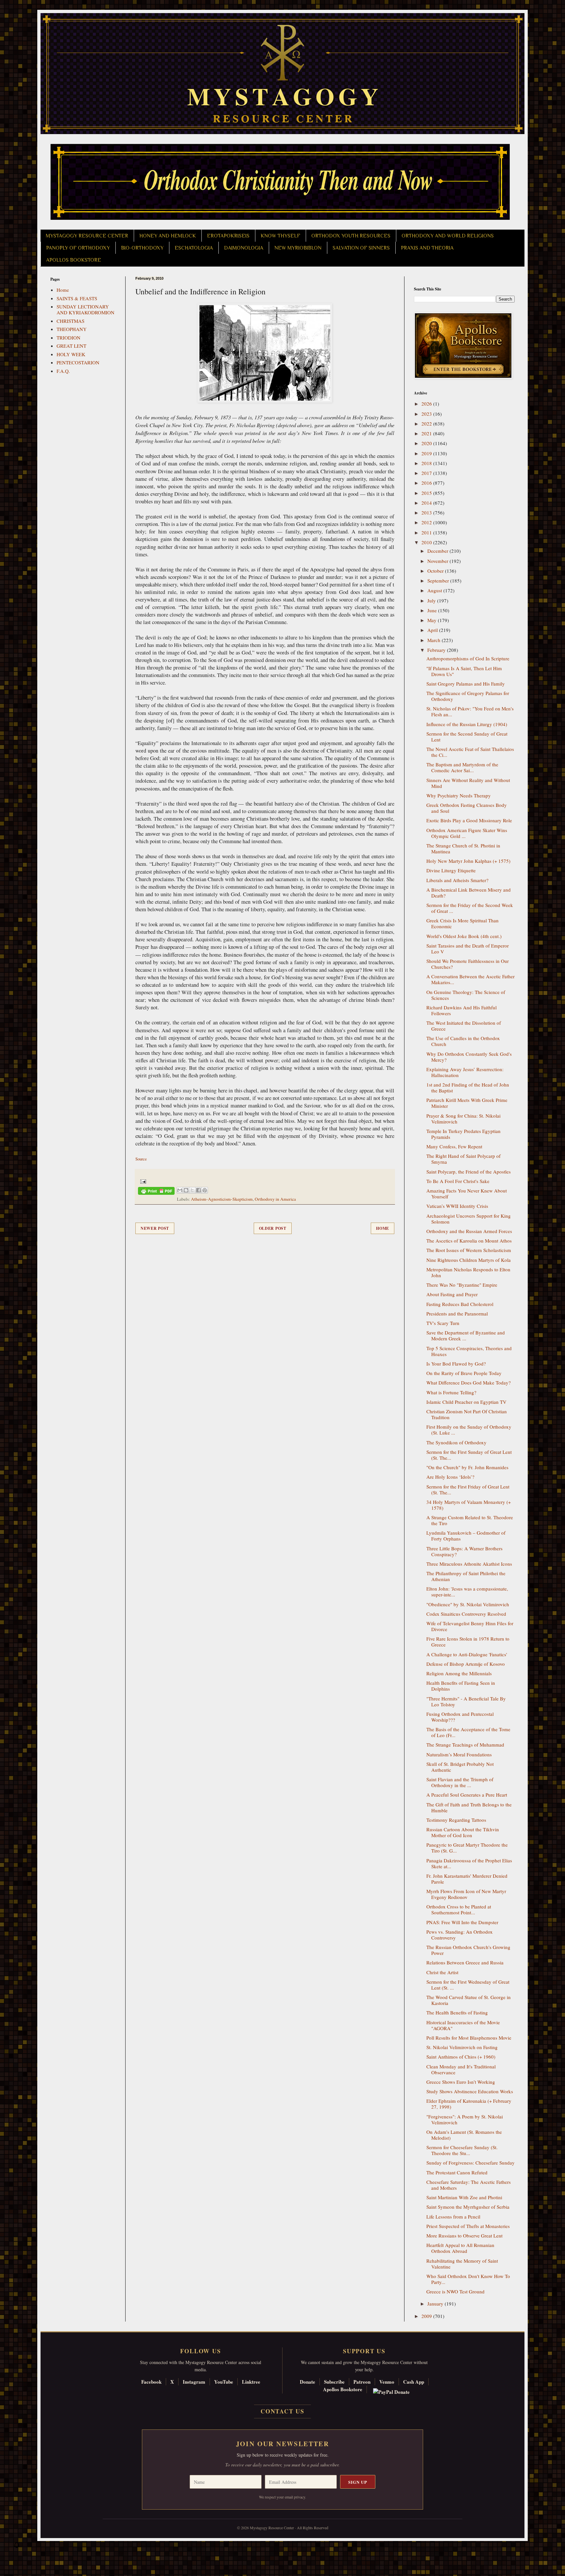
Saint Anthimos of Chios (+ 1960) (461, 2057)
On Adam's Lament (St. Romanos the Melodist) (464, 2135)
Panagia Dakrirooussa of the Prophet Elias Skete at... (469, 1863)
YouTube (224, 2382)
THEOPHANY (72, 329)
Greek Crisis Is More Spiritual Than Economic (462, 923)
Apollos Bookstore (343, 2389)
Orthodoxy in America (275, 1199)
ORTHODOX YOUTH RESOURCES (351, 236)
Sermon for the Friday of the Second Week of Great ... (470, 908)
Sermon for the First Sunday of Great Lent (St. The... (469, 1455)
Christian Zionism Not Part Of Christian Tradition (467, 1414)
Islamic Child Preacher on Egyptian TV (466, 1402)
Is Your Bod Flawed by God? (456, 1364)
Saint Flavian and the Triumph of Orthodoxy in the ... (460, 1782)
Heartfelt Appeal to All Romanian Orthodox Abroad (460, 2248)
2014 (427, 503)
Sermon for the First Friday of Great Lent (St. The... (468, 1489)
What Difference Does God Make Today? (469, 1383)
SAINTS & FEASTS (77, 298)
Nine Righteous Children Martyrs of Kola (469, 1260)
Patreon (362, 2382)
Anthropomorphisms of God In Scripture (468, 658)
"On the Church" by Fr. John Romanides (467, 1467)
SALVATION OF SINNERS (361, 248)
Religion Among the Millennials (459, 1673)
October (436, 571)
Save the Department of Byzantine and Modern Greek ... (466, 1335)
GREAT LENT (71, 346)
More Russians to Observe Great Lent (464, 2236)
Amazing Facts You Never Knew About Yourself (467, 1193)
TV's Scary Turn (443, 1323)
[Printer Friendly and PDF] (156, 1192)
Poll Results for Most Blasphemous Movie (469, 2038)
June (433, 610)
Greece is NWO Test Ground (455, 2291)
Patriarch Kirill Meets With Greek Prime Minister (467, 1103)
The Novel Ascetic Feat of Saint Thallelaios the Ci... (470, 752)
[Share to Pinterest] (205, 1190)
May (433, 620)
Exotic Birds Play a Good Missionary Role (469, 820)
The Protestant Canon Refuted (457, 2172)
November (438, 561)
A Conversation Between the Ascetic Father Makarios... (471, 979)
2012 (427, 522)
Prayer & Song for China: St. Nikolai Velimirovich (463, 1119)
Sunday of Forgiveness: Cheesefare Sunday (471, 2163)
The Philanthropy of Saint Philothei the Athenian (466, 1576)
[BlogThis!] (186, 1190)
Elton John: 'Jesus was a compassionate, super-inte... (467, 1592)
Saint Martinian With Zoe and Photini (464, 2197)
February (437, 650)
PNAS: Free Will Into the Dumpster (462, 1922)
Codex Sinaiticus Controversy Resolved (466, 1614)
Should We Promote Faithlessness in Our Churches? (468, 964)
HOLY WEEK (71, 354)
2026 (427, 404)
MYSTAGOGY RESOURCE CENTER (87, 236)
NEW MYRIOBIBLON (298, 248)
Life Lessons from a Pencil (453, 2217)
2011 (427, 532)
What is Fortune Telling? (451, 1392)
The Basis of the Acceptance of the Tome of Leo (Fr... (468, 1732)
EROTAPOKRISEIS (228, 236)
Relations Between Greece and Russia (465, 1962)
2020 (427, 443)
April (433, 630)
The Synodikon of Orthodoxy (456, 1442)
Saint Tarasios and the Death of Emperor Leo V (468, 949)
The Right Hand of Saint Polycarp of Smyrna (463, 1159)
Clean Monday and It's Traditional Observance (461, 2069)
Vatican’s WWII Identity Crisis (457, 1206)
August (435, 590)
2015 (427, 493)
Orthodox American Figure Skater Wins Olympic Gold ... (467, 833)
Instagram (194, 2382)
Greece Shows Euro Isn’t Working (461, 2082)
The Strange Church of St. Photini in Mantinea (463, 848)
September (439, 581)
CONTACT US (282, 2411)
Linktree (251, 2382)
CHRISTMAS (70, 321)
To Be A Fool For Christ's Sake (458, 1181)
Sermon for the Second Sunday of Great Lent (467, 737)
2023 (427, 414)
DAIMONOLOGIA (244, 248)
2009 (427, 2316)
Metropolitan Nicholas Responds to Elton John (468, 1272)
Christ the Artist (442, 1972)
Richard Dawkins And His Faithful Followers (462, 1010)
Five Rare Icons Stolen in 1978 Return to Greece (468, 1642)
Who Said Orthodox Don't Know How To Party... (468, 2279)
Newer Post (155, 1228)
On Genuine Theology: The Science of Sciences (466, 995)
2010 (427, 542)
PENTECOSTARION (78, 362)
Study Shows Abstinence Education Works (470, 2091)
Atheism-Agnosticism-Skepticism (222, 1199)
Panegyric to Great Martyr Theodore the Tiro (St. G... (467, 1848)
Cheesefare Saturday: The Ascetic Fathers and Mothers (469, 2185)
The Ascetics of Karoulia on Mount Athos (469, 1241)
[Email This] (180, 1190)
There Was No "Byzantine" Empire (462, 1285)
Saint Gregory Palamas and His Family (466, 684)
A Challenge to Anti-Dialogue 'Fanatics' (467, 1654)
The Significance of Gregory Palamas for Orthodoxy (468, 696)
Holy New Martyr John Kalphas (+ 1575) (468, 861)
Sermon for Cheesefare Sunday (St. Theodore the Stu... (462, 2150)
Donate (308, 2382)
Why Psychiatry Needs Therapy (459, 795)
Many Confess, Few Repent (454, 1146)
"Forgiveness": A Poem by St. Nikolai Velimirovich (465, 2119)
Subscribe (334, 2382)
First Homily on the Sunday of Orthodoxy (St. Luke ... (469, 1430)
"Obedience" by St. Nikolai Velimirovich (468, 1604)
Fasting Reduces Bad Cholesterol (460, 1304)
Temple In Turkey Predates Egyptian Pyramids (463, 1134)
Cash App (414, 2382)
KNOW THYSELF (280, 236)
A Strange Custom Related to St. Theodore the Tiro (470, 1520)
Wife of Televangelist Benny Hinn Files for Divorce (470, 1626)
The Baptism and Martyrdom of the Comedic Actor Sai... (462, 767)
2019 (427, 453)
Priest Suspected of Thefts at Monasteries (468, 2226)
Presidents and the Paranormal (457, 1314)
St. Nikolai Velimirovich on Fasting (462, 2047)
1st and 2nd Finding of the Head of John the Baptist (468, 1088)
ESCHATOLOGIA (194, 248)
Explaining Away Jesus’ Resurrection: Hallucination (465, 1072)
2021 (427, 433)
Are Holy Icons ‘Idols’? (450, 1477)
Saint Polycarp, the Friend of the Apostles (469, 1172)
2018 (427, 463)
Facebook (151, 2382)
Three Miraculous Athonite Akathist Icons (469, 1564)
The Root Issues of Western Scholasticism (469, 1250)
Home (383, 1228)
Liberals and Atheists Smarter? (457, 880)
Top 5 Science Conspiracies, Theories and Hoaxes (469, 1351)
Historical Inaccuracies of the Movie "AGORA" (463, 2025)
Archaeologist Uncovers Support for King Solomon (469, 1219)
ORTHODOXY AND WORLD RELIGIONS (448, 236)
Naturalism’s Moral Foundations (459, 1754)
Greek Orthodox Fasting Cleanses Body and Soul (467, 808)
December (438, 551)
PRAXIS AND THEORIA (427, 248)
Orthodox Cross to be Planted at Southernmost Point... (459, 1909)
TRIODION (68, 338)
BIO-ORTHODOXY (142, 248)
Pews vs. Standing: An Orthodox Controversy (460, 1935)
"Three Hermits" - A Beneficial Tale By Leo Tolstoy (466, 1701)
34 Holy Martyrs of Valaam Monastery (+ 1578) (469, 1505)
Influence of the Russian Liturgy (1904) (467, 724)
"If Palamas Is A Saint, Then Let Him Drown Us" (464, 671)
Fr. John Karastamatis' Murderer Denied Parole (467, 1879)
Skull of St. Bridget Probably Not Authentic (460, 1767)
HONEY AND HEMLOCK (168, 236)
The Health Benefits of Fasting (457, 2012)
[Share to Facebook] (198, 1190)
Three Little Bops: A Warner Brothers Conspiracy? (464, 1551)
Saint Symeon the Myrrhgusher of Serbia (468, 2207)
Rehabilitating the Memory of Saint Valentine (462, 2264)
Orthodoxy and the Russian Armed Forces (469, 1231)
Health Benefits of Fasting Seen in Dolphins (461, 1686)
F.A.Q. (63, 371)
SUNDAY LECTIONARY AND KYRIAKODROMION (86, 309)
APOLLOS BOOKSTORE (74, 260)
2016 (427, 483)
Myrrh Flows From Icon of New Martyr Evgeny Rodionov (466, 1894)
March (435, 640)
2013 (427, 513)
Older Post (273, 1228)
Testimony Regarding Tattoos (456, 1820)
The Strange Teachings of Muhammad (465, 1745)
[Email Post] (142, 1181)
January (436, 2304)
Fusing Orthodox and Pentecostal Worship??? (460, 1717)
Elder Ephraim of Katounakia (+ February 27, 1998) (469, 2104)
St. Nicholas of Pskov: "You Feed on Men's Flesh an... (470, 711)
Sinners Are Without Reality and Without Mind (468, 783)
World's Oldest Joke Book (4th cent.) (464, 936)
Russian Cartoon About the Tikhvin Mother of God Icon (463, 1832)
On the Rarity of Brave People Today (464, 1373)
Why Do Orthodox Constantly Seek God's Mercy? (469, 1057)
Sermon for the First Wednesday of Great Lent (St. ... (468, 1985)
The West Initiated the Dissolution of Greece (464, 1026)
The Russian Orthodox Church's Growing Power (468, 1950)
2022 (427, 424)
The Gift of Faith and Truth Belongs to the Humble (469, 1807)
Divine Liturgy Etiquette (451, 870)
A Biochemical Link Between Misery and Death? (469, 893)
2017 (427, 473)
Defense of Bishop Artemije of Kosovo (466, 1664)
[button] (17, 2547)
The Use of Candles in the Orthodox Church (463, 1041)
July (432, 600)
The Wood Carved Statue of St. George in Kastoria (469, 2000)
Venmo (387, 2382)
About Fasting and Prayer (452, 1294)
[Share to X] (192, 1190)
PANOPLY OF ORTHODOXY (78, 248)
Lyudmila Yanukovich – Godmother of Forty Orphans (466, 1536)
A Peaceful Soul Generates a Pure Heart (467, 1795)
